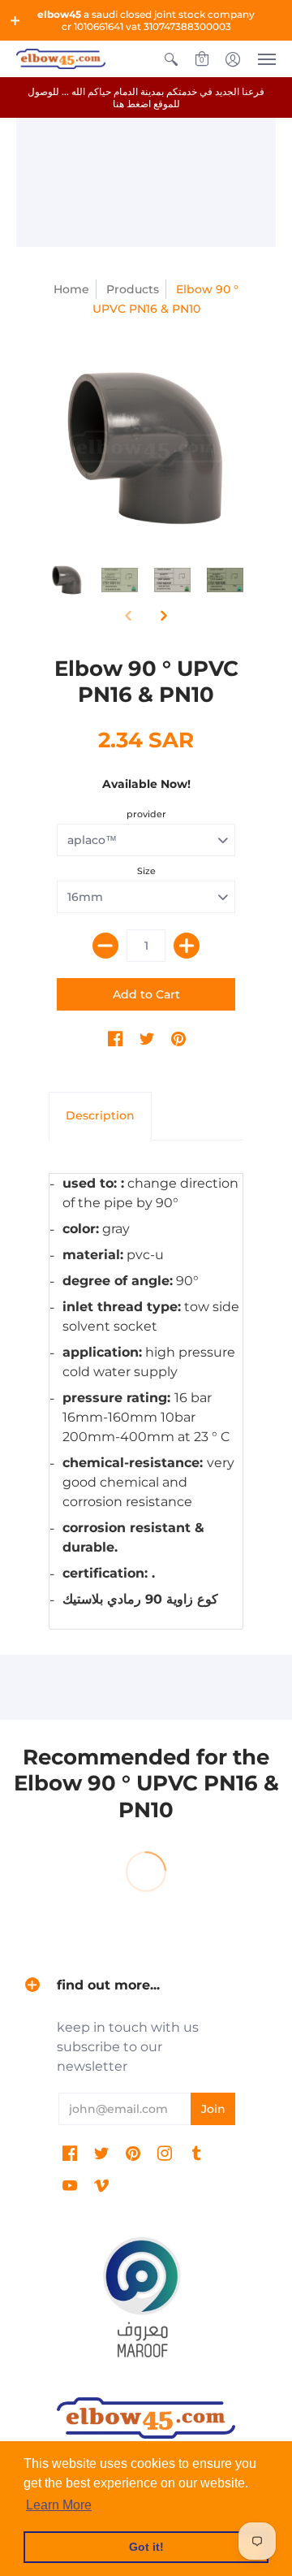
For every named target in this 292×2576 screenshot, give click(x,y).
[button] (15, 20)
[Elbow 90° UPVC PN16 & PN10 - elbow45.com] (146, 448)
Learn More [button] (59, 2505)
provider (146, 814)
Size (146, 871)
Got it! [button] (146, 2547)
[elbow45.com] (61, 59)
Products (133, 289)
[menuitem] (171, 59)
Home (71, 289)
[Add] (187, 946)
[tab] (100, 1116)
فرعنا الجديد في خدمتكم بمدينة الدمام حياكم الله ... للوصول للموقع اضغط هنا (146, 97)
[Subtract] (105, 946)
